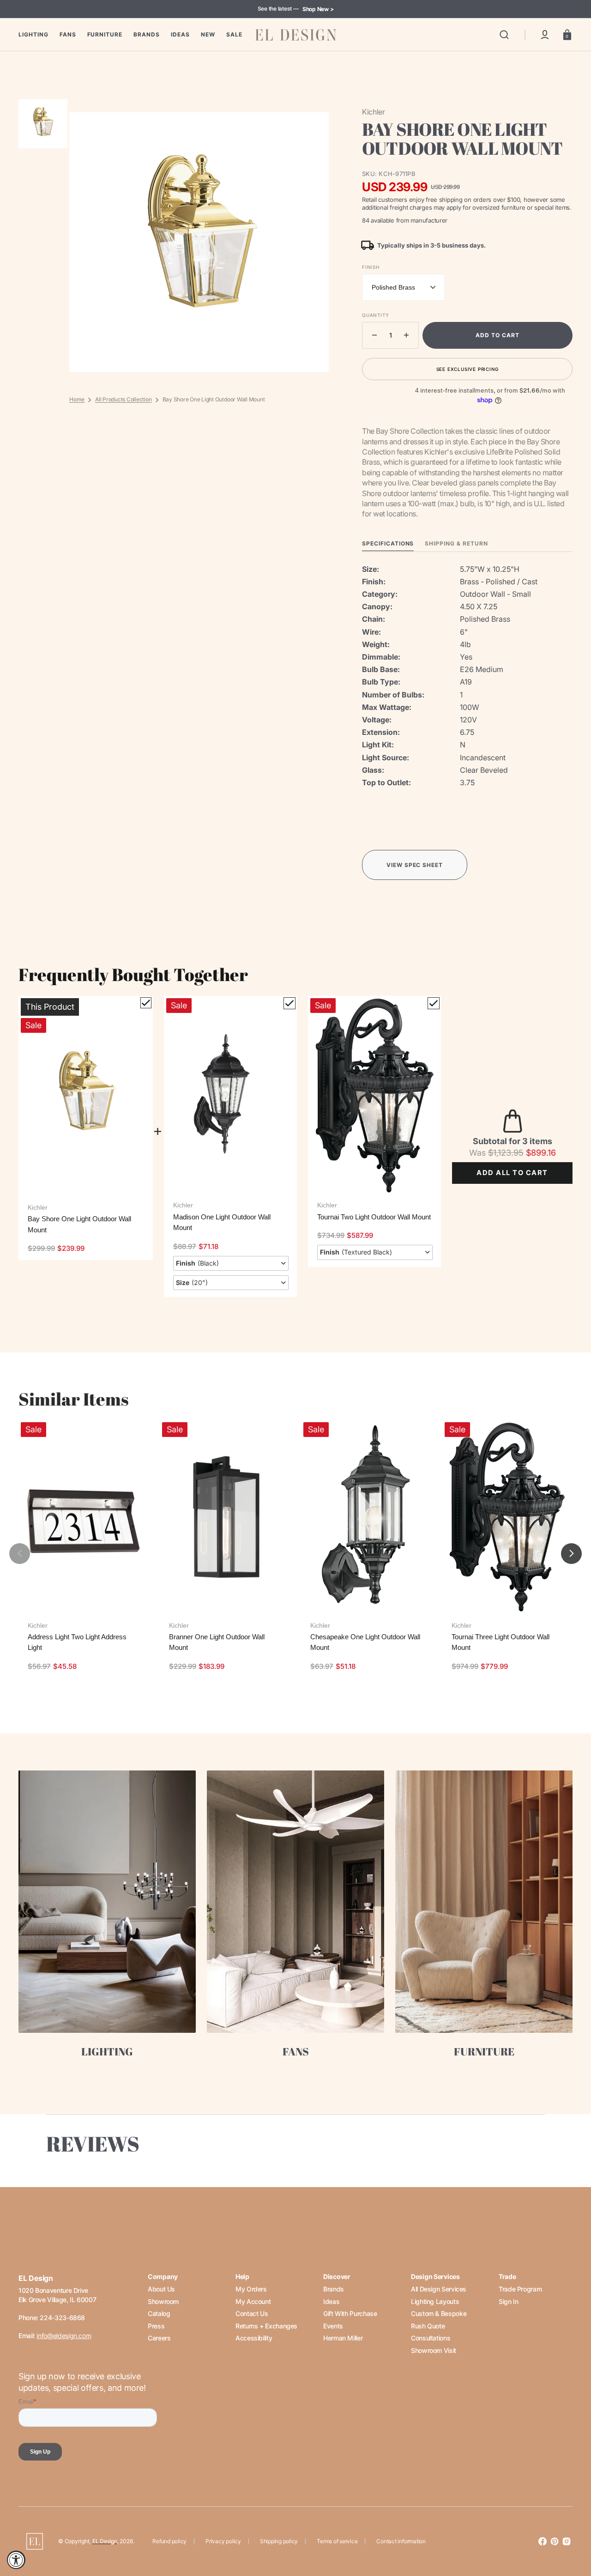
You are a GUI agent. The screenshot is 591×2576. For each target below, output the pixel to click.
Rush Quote (428, 2326)
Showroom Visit (434, 2350)
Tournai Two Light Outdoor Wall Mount (374, 1217)
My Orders (251, 2289)
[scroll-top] (571, 2529)
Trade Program (520, 2289)
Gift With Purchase (350, 2313)
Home (77, 399)
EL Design (105, 2541)
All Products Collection (123, 399)
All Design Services (439, 2289)
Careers (159, 2338)
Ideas (331, 2301)
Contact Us (252, 2313)
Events (333, 2326)
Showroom (163, 2301)
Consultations (431, 2338)
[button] (504, 35)
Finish (371, 267)
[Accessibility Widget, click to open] (16, 2560)
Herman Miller (343, 2338)
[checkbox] (146, 1003)
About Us (161, 2289)
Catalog (159, 2313)
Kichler (38, 1207)
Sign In (508, 2301)
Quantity (375, 315)
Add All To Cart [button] (512, 1173)
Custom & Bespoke (439, 2313)
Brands (334, 2289)
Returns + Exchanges (266, 2326)
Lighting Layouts (435, 2301)
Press (156, 2326)
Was (496, 1153)
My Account (253, 2301)
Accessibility (254, 2338)
